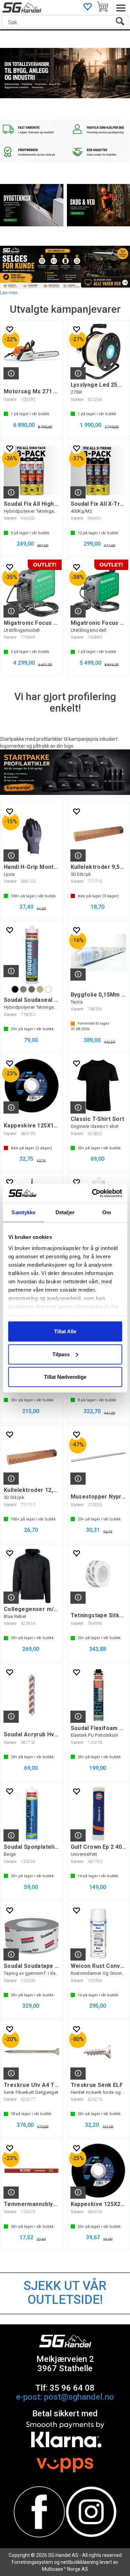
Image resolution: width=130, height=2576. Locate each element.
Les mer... (10, 292)
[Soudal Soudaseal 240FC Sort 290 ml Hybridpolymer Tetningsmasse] (32, 954)
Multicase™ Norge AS (65, 2569)
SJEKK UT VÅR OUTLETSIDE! (65, 2293)
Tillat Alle (65, 1331)
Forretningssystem (32, 2562)
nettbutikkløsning (80, 2562)
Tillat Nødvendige (65, 1377)
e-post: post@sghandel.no (65, 2397)
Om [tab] (107, 1212)
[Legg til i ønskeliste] (9, 329)
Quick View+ (11, 373)
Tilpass (61, 1354)
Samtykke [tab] (23, 1212)
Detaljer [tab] (65, 1212)
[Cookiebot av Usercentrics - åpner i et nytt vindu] (93, 1193)
